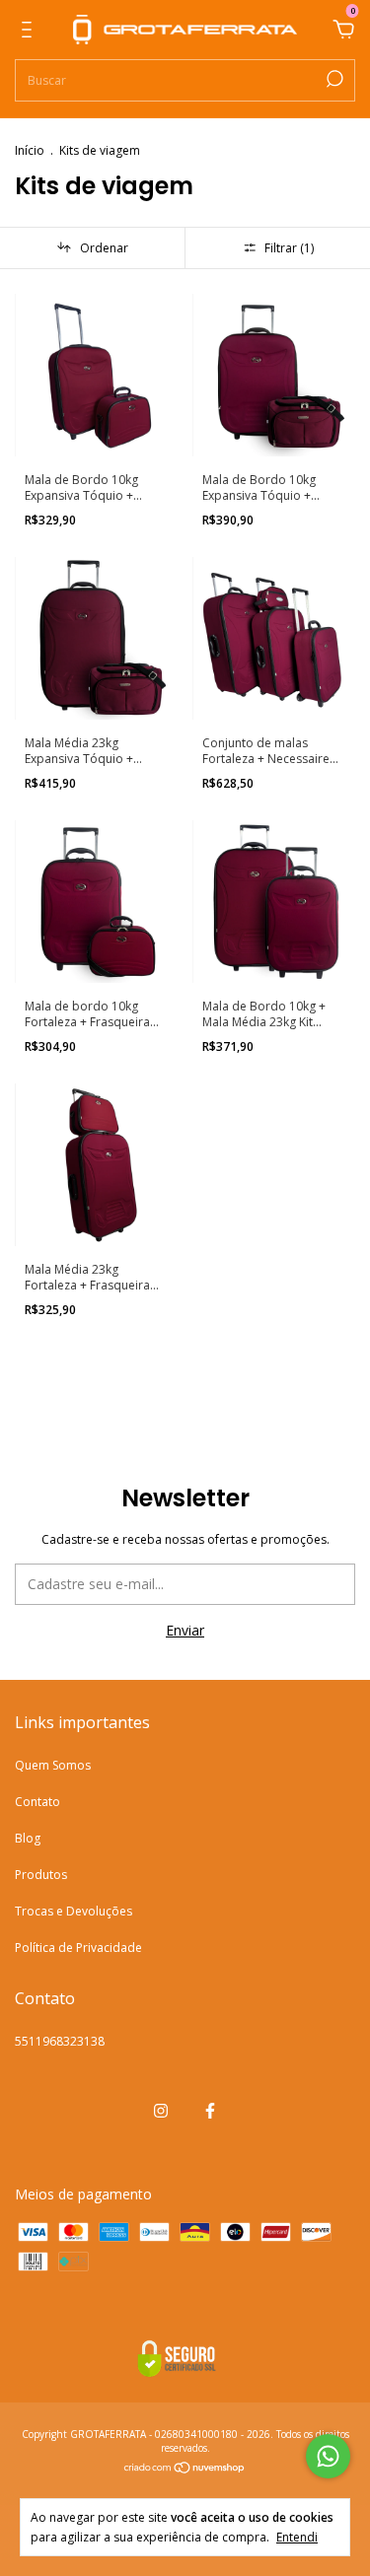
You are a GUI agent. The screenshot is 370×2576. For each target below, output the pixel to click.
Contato (37, 1802)
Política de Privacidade (78, 1948)
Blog (28, 1838)
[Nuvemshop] (185, 2469)
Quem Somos (53, 1765)
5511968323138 (60, 2041)
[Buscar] (333, 79)
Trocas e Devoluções (74, 1911)
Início (30, 150)
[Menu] (30, 32)
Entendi (297, 2537)
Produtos (41, 1875)
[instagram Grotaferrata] (161, 2111)
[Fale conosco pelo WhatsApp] (328, 2456)
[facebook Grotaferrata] (210, 2111)
